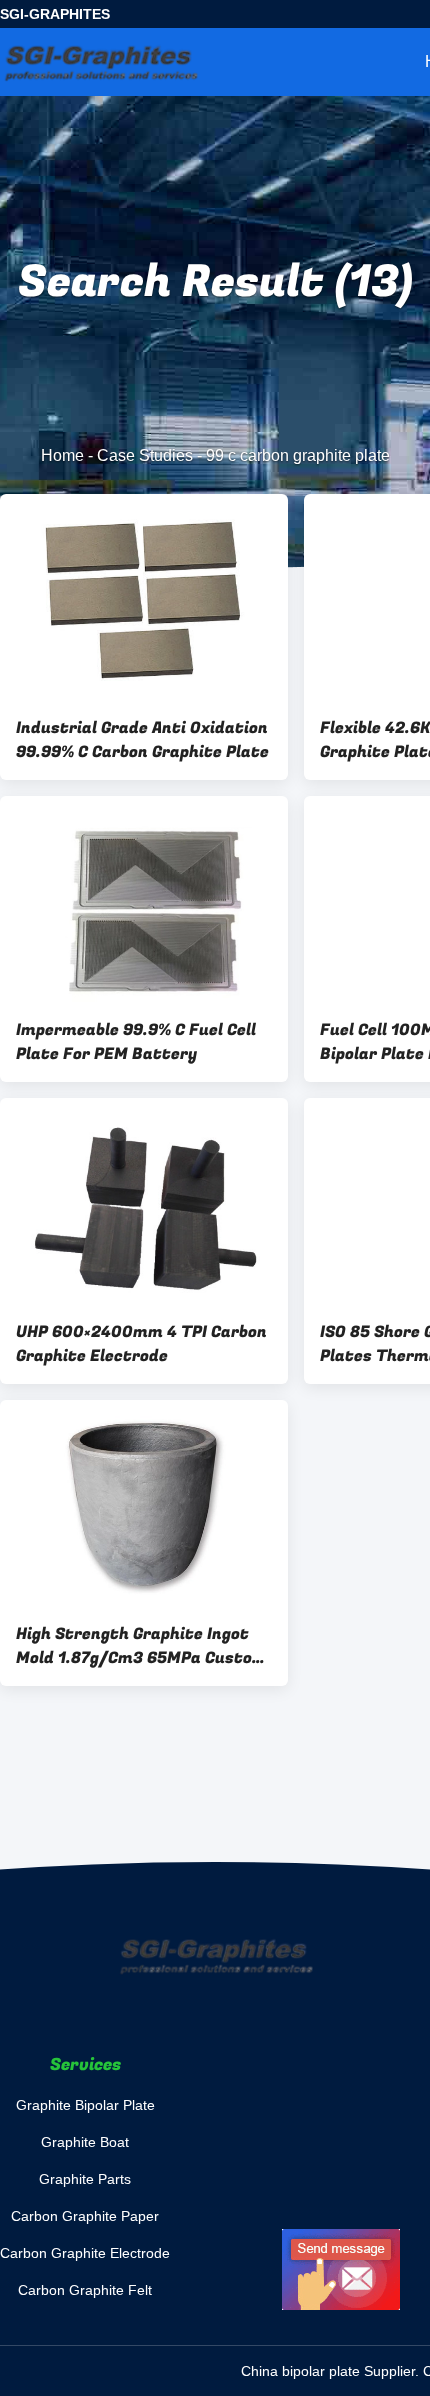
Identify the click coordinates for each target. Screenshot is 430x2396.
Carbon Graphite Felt (85, 2290)
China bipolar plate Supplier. (332, 2371)
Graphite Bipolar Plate (85, 2105)
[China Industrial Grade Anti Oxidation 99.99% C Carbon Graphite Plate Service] (144, 597)
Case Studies (145, 455)
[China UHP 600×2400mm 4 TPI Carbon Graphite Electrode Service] (144, 1201)
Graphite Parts (85, 2179)
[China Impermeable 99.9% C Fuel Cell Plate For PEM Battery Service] (144, 899)
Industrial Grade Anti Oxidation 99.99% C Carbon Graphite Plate (142, 740)
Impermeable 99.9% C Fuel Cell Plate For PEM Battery (136, 1042)
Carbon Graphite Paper (85, 2216)
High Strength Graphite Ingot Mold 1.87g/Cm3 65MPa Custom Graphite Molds (141, 1646)
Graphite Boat (85, 2142)
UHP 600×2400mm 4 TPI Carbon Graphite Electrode (141, 1344)
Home (62, 455)
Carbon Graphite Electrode (85, 2253)
